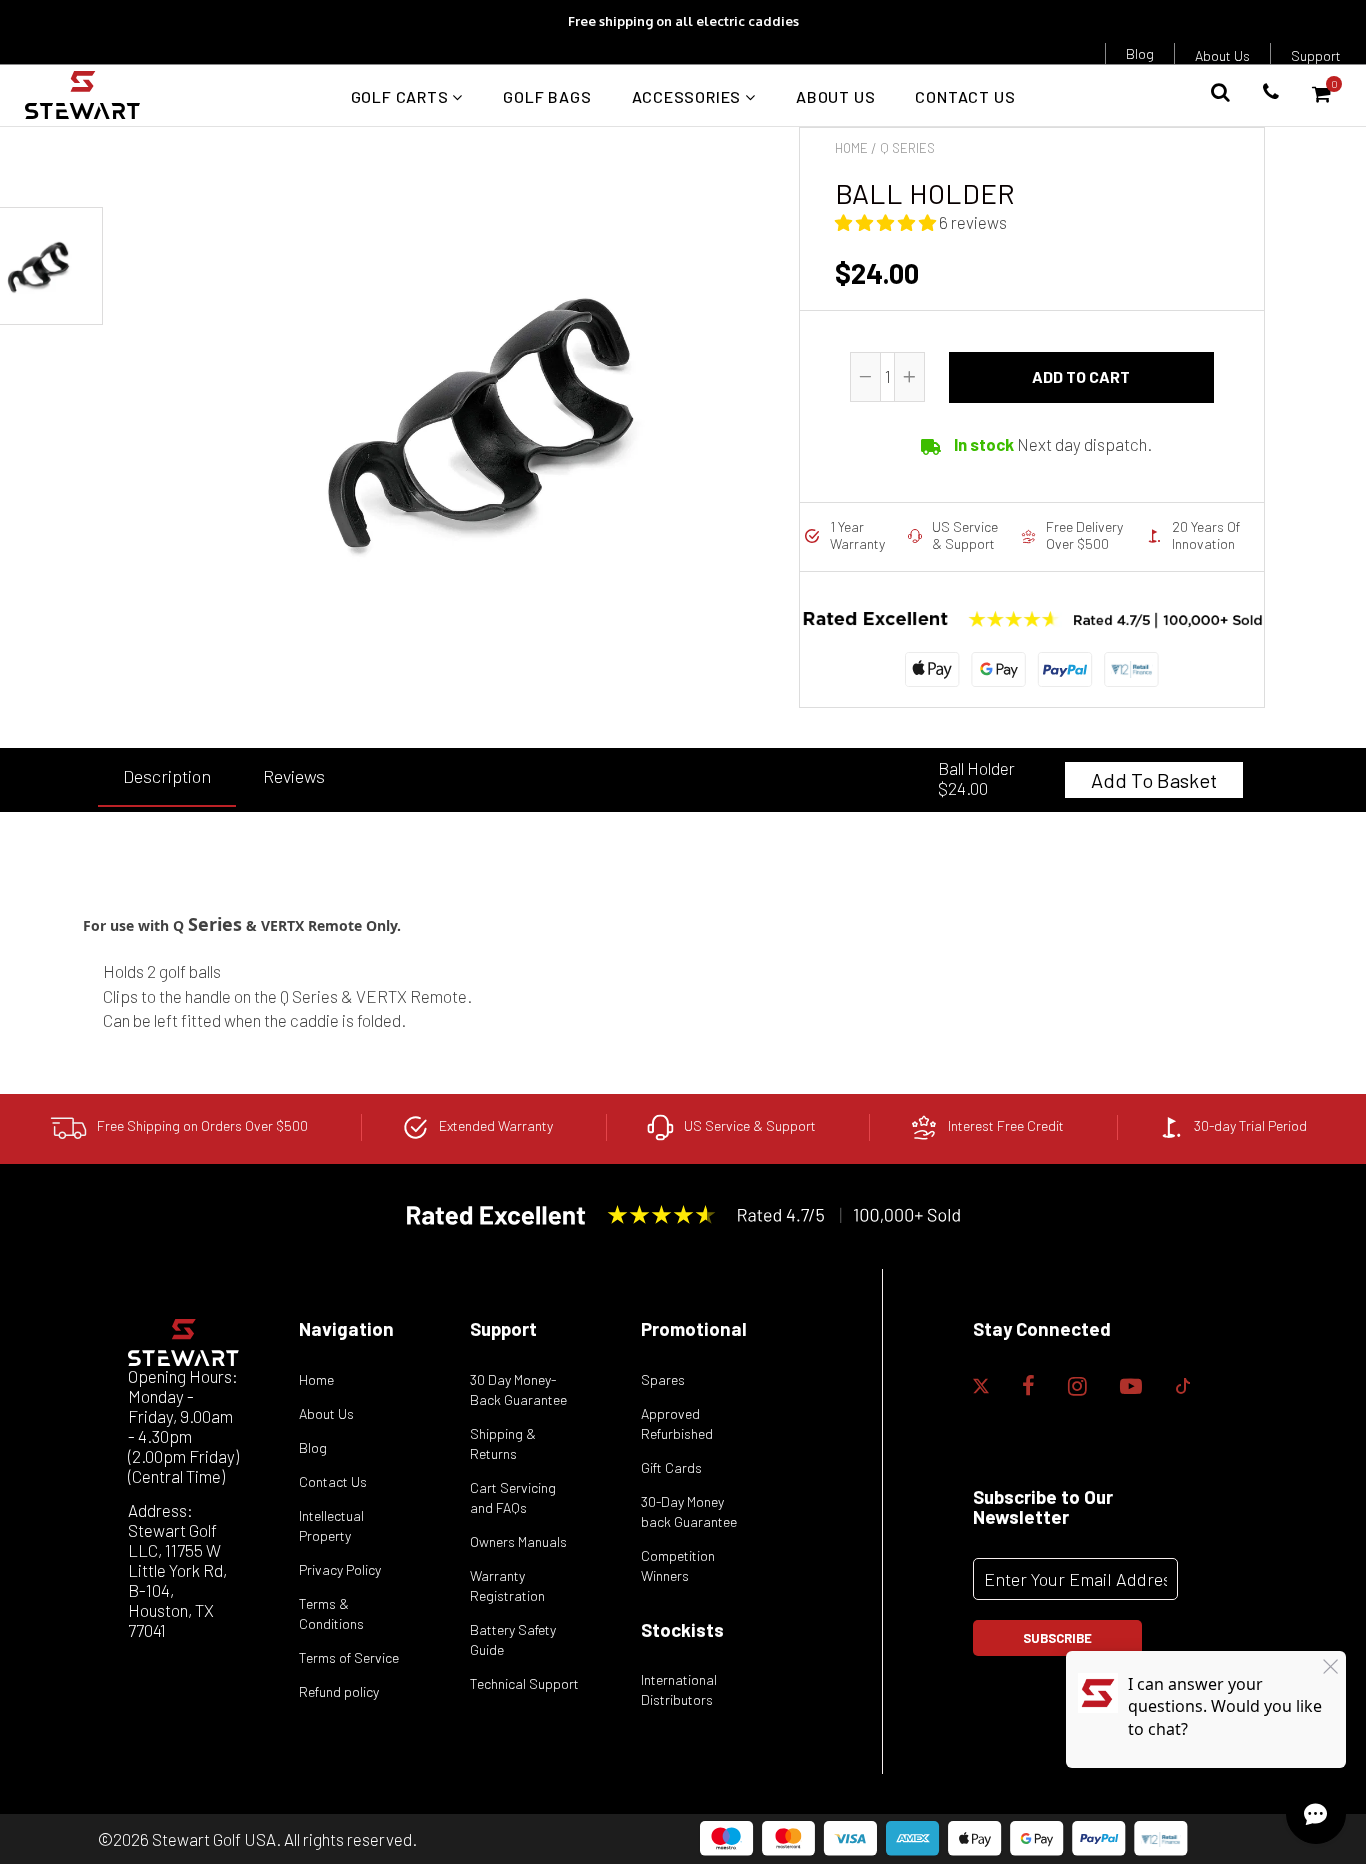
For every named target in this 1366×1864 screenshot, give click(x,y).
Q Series (907, 148)
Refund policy (339, 1691)
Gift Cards (671, 1467)
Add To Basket (1154, 780)
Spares (663, 1379)
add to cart (1081, 376)
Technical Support (524, 1683)
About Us (1222, 55)
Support (1316, 55)
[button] (887, 222)
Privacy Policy (340, 1569)
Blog (1140, 53)
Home (851, 148)
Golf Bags (547, 96)
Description (167, 776)
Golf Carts (402, 96)
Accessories (689, 96)
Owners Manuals (518, 1541)
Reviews (294, 776)
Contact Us (965, 96)
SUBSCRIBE (1057, 1638)
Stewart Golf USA (214, 1839)
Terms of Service (349, 1657)
